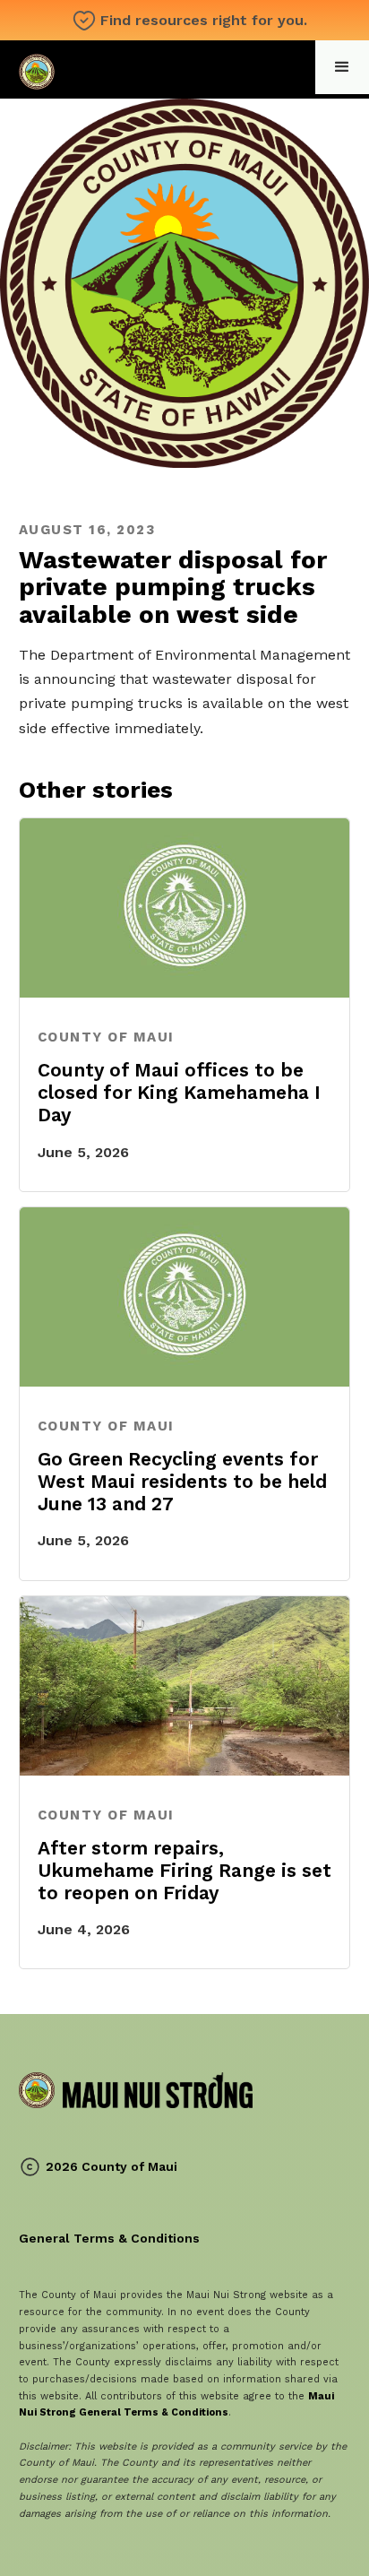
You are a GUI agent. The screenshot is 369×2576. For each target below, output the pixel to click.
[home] (136, 69)
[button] (342, 67)
